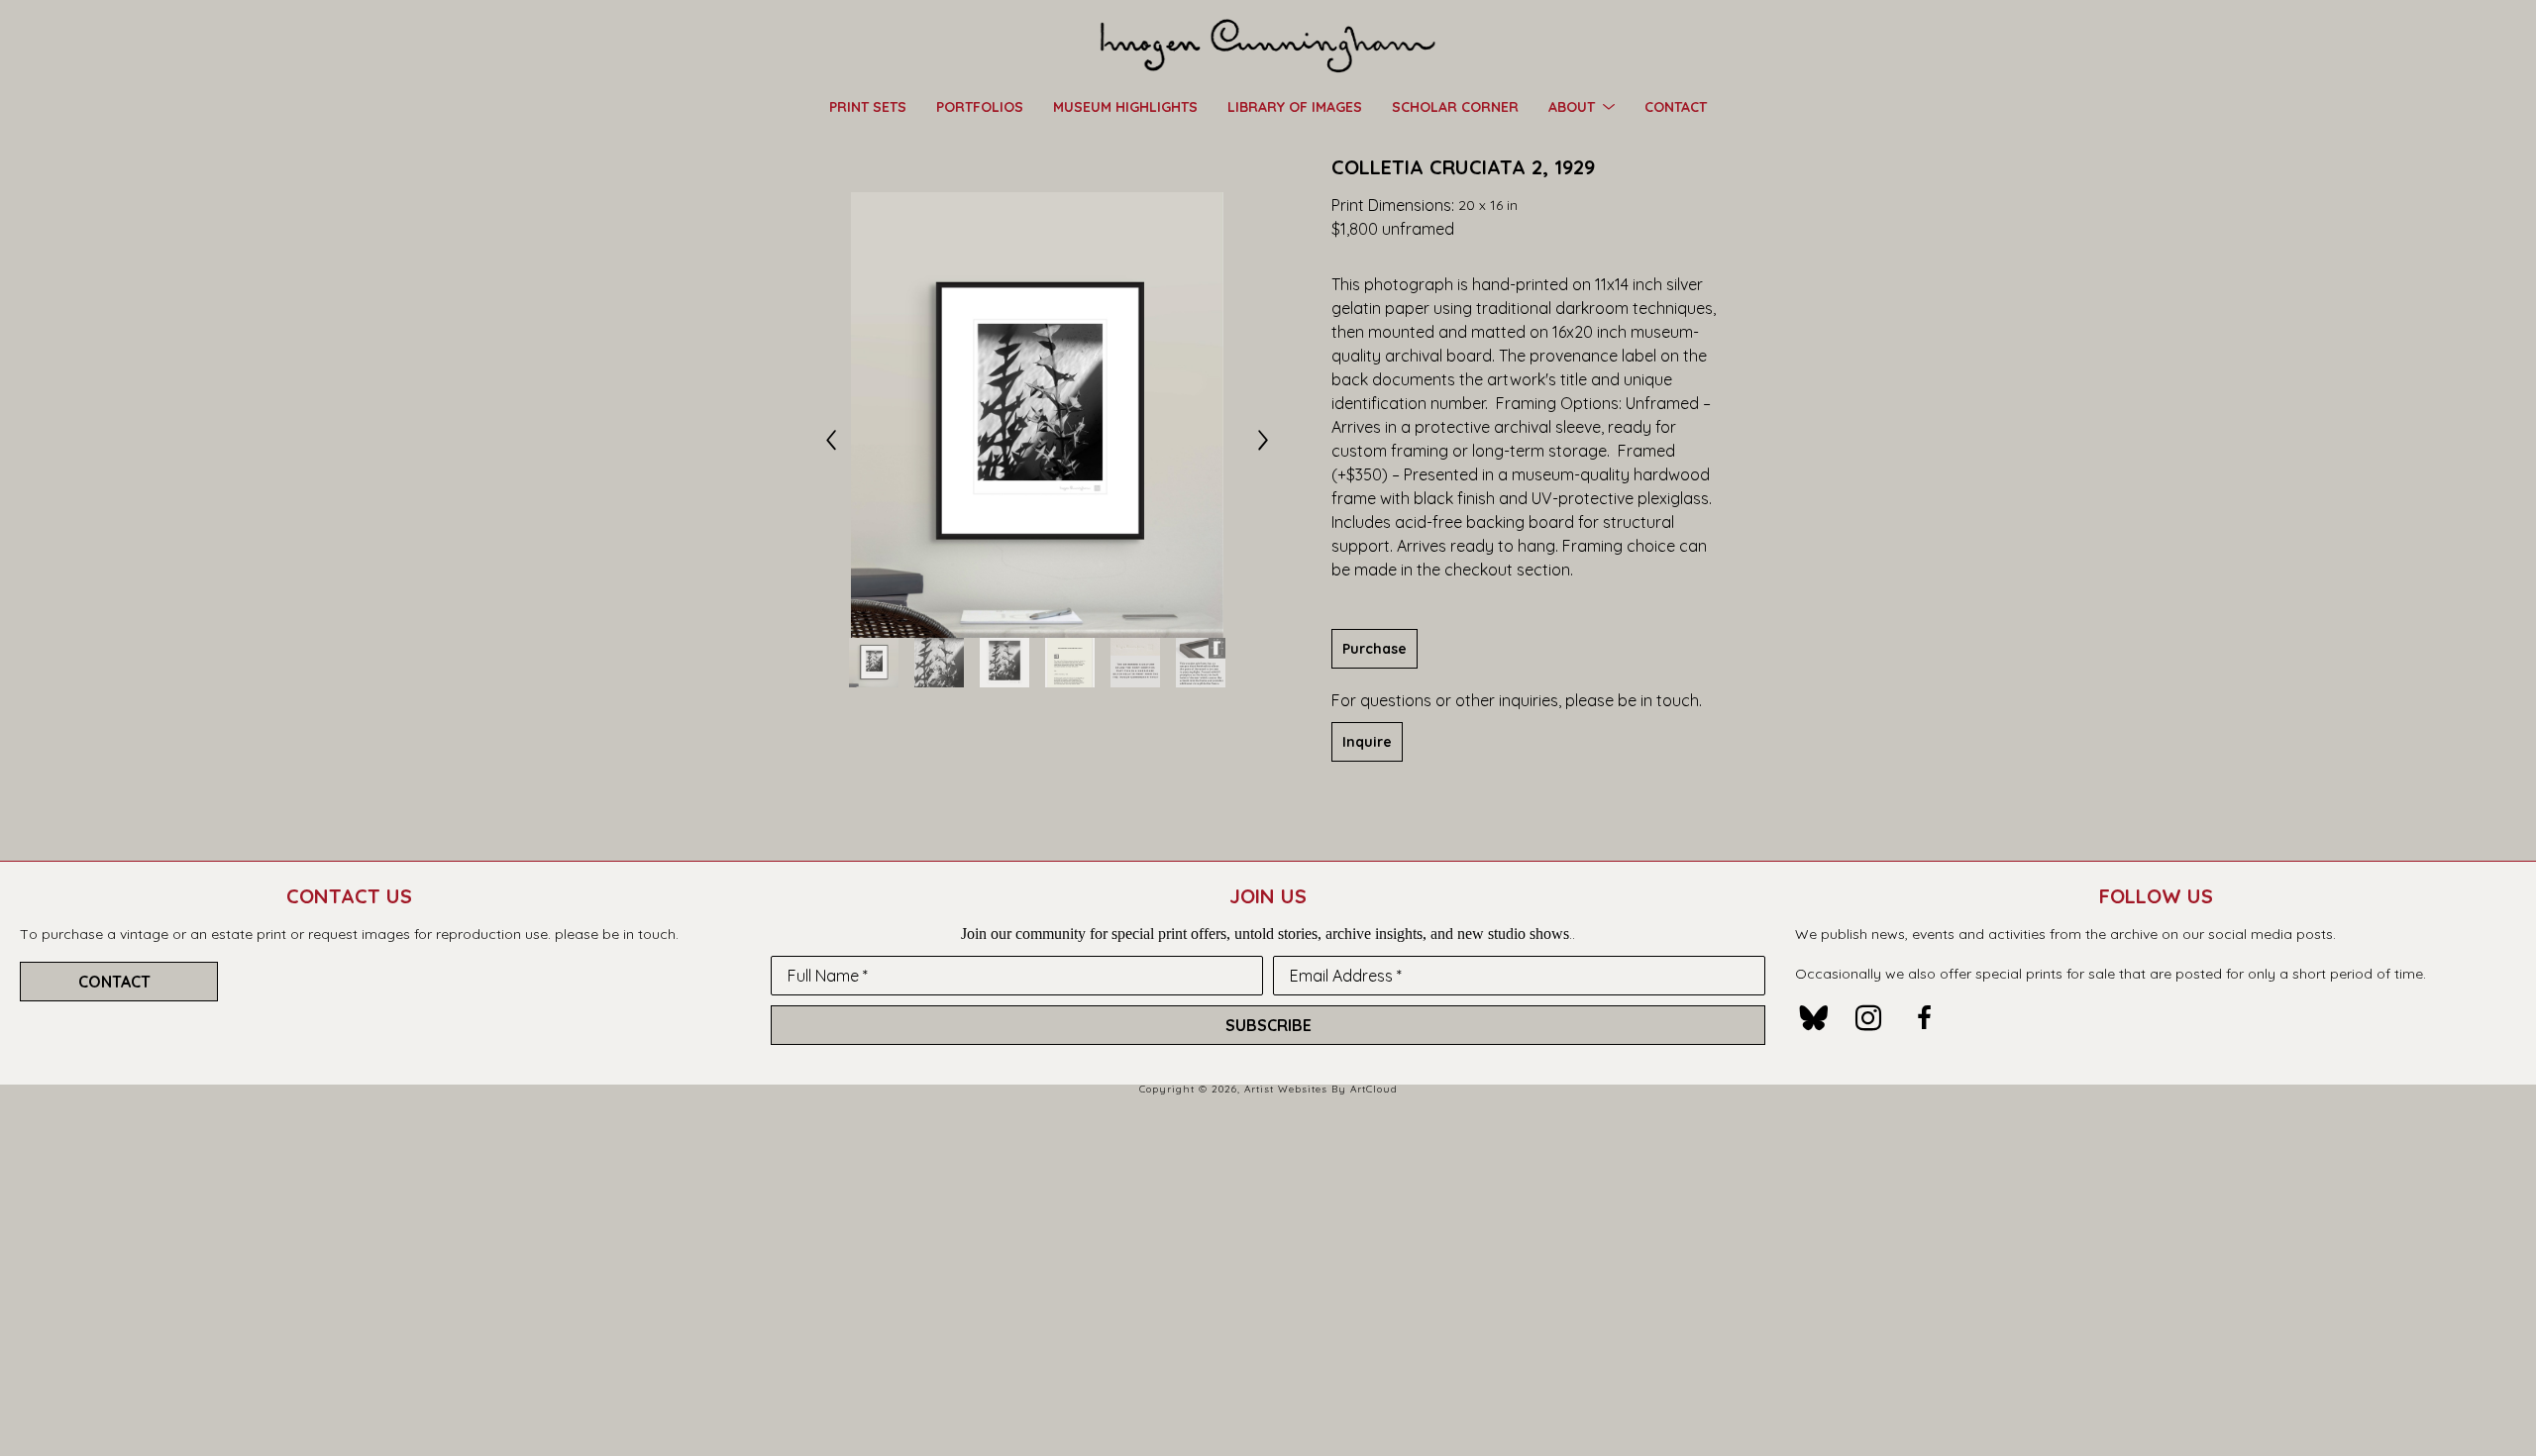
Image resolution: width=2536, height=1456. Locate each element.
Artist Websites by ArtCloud (1321, 1089)
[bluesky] (1813, 1018)
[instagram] (1868, 1018)
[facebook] (1924, 1018)
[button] (1582, 106)
